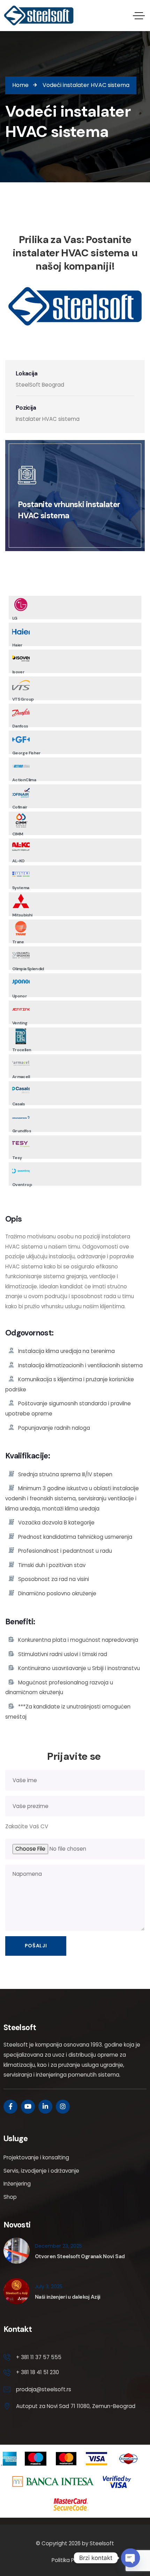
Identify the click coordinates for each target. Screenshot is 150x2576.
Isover (18, 672)
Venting (20, 1023)
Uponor (20, 996)
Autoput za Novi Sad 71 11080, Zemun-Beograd (76, 2406)
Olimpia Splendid (28, 969)
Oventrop (22, 1185)
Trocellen (22, 1050)
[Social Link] (10, 2107)
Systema (21, 888)
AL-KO (18, 861)
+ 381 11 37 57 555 (39, 2357)
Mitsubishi (22, 915)
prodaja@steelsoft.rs (44, 2389)
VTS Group (23, 699)
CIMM (18, 834)
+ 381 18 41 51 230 (37, 2372)
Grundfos (22, 1131)
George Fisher (27, 753)
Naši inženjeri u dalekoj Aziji (68, 2297)
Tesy (17, 1158)
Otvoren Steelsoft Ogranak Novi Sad (80, 2256)
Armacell (21, 1077)
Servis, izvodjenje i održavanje (41, 2171)
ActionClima (24, 780)
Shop (10, 2197)
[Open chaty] (130, 2558)
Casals (18, 1104)
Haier (17, 645)
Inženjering (17, 2184)
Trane (18, 942)
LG (15, 618)
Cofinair (20, 807)
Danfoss (20, 726)
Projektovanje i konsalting (36, 2157)
